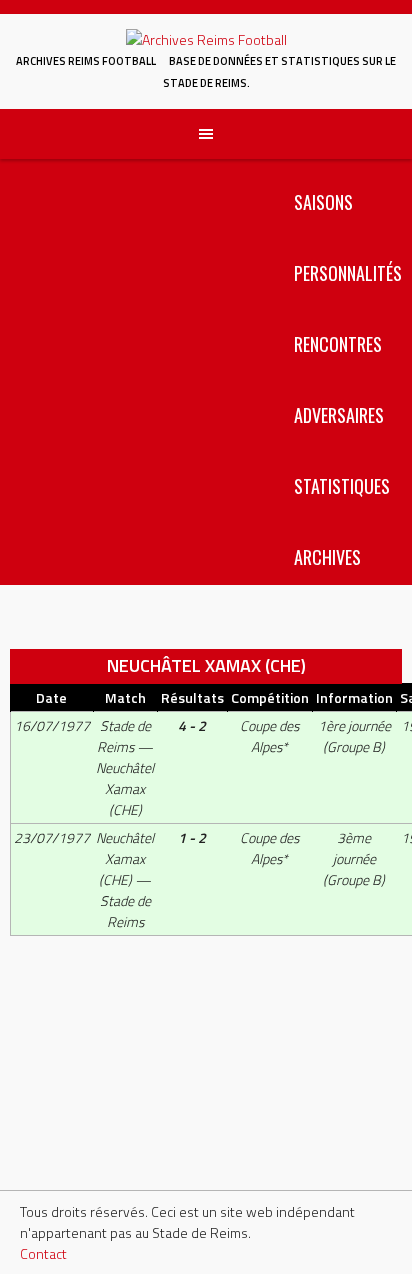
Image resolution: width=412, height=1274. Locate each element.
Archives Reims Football (86, 61)
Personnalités (348, 273)
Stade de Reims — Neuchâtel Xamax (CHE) (125, 767)
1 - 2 (192, 837)
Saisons (323, 202)
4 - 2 (192, 725)
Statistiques (342, 486)
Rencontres (338, 344)
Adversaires (339, 415)
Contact (43, 1253)
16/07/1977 (52, 725)
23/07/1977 (52, 837)
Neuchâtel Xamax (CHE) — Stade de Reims (125, 879)
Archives (327, 557)
